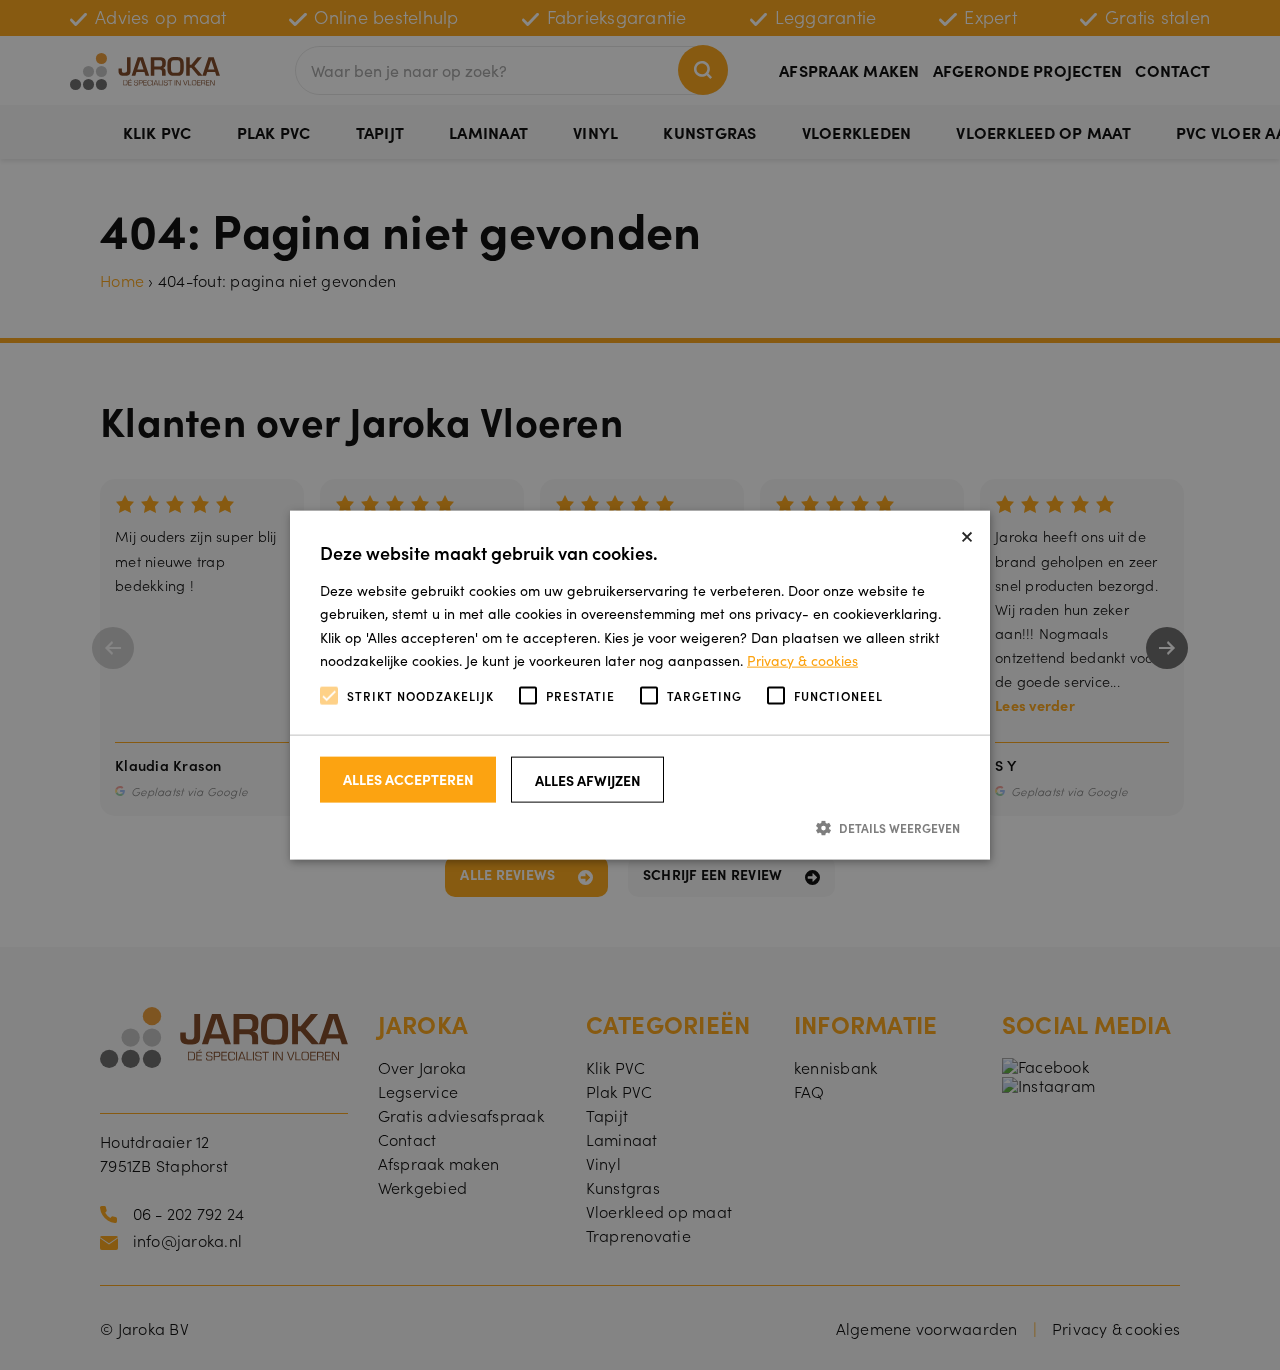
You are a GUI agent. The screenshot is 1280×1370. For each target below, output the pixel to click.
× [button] (967, 533)
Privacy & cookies (802, 659)
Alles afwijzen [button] (588, 780)
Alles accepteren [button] (408, 779)
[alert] (640, 685)
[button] (640, 827)
